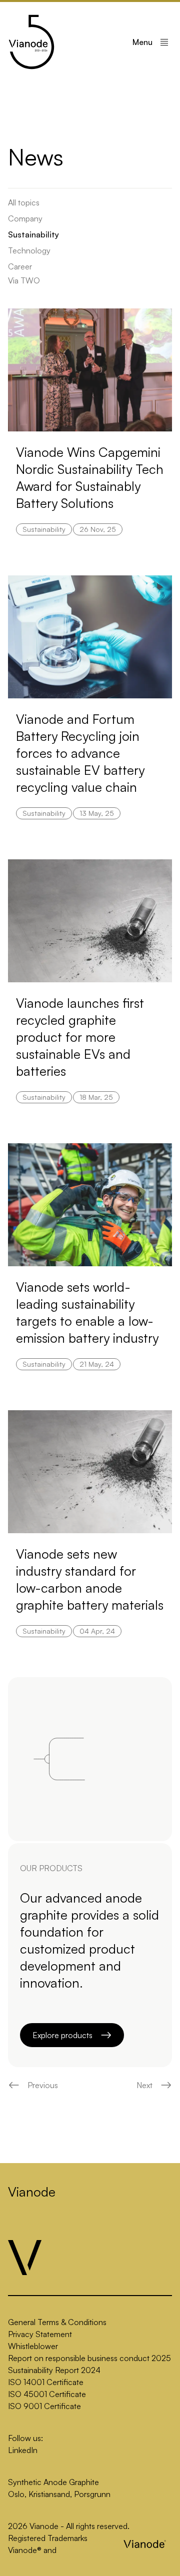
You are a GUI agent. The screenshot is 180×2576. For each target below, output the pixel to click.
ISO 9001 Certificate (44, 2406)
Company (25, 218)
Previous (43, 2085)
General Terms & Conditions (57, 2322)
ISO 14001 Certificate (46, 2382)
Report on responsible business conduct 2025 (89, 2358)
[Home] (31, 42)
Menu (142, 42)
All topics (24, 202)
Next (144, 2085)
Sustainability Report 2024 (54, 2370)
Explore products (62, 2035)
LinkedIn (23, 2450)
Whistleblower (33, 2346)
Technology (29, 250)
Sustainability (33, 234)
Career (20, 266)
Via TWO (24, 280)
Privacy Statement (40, 2334)
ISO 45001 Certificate (47, 2394)
